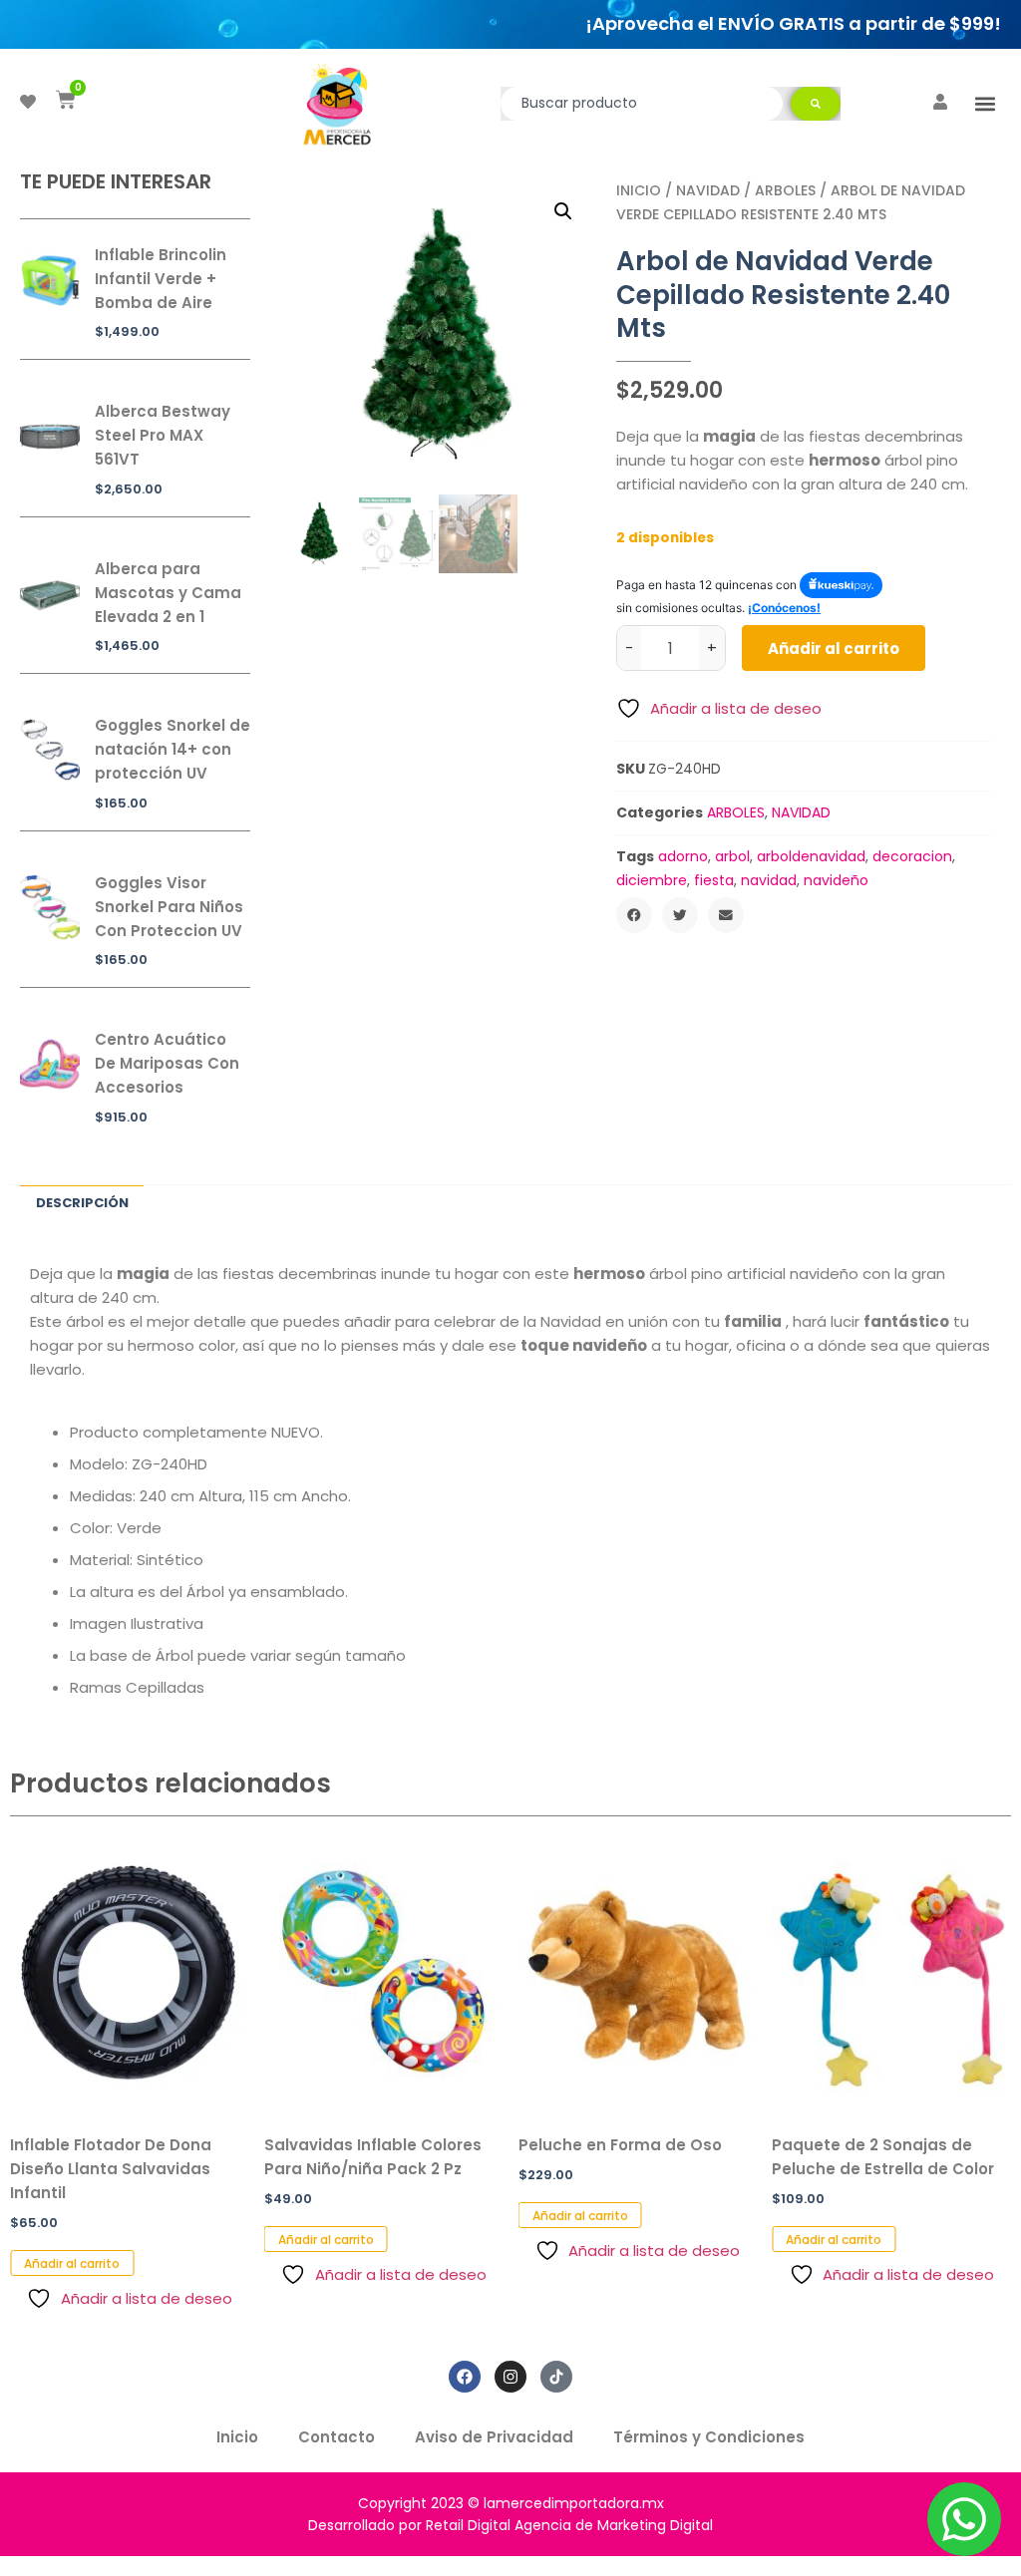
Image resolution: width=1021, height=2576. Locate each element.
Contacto (337, 2437)
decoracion (912, 856)
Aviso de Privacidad (494, 2437)
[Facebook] (465, 2377)
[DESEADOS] (28, 102)
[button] (985, 103)
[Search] (816, 104)
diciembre (652, 880)
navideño (836, 880)
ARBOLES (785, 190)
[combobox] (642, 104)
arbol (732, 856)
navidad (769, 880)
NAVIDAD (708, 190)
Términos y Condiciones (709, 2437)
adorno (683, 856)
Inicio (639, 190)
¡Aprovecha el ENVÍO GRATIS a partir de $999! (793, 23)
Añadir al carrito (834, 648)
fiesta (714, 880)
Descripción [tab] (82, 1203)
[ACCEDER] (940, 102)
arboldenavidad (811, 856)
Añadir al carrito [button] (72, 2263)
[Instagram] (510, 2377)
